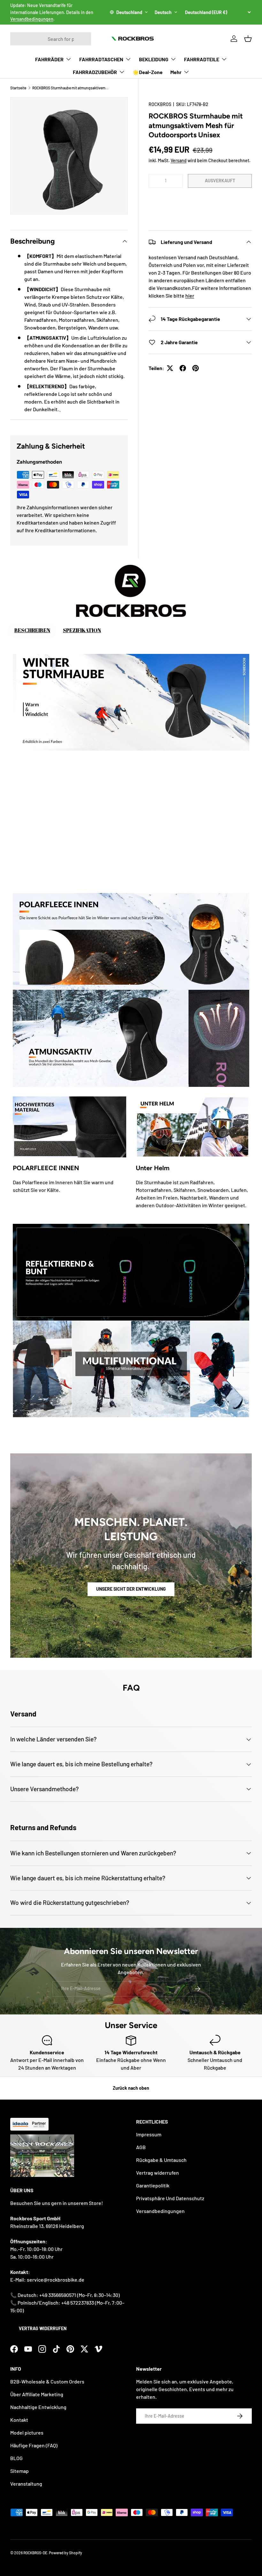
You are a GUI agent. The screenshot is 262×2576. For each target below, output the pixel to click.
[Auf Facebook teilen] (183, 368)
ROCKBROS (160, 104)
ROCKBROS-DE (35, 2553)
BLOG (16, 2458)
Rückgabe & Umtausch (161, 2160)
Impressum (149, 2134)
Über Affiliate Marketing (37, 2394)
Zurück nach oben (131, 2088)
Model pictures (27, 2432)
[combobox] (51, 39)
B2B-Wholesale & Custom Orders (47, 2381)
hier (190, 295)
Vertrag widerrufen (43, 2328)
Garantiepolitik (153, 2185)
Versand (179, 160)
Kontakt (19, 2420)
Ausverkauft (220, 181)
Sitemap (19, 2471)
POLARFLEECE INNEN (46, 1168)
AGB (141, 2147)
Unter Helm (153, 1168)
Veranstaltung (26, 2484)
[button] (200, 200)
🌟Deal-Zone (148, 72)
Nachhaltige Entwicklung (38, 2407)
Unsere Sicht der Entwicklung (131, 1589)
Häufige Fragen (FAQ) (34, 2445)
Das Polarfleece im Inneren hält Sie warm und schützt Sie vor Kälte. (63, 1186)
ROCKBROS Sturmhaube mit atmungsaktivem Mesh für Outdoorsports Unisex (71, 88)
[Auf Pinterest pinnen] (196, 368)
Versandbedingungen (32, 19)
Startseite (18, 88)
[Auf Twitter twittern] (170, 368)
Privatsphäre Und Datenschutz (170, 2198)
